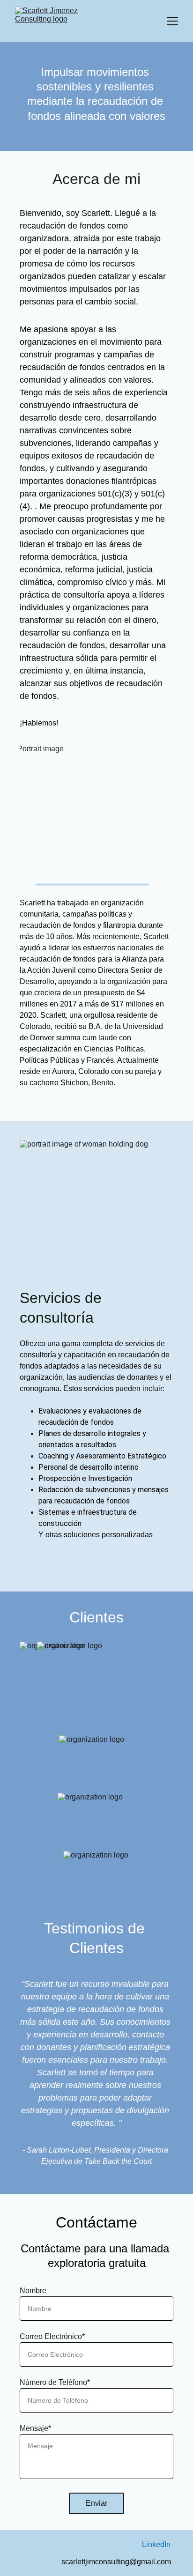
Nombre (33, 2291)
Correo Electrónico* (52, 2336)
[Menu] (172, 21)
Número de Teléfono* (55, 2382)
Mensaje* (35, 2428)
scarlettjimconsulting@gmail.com (116, 2562)
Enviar (96, 2503)
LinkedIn (156, 2544)
